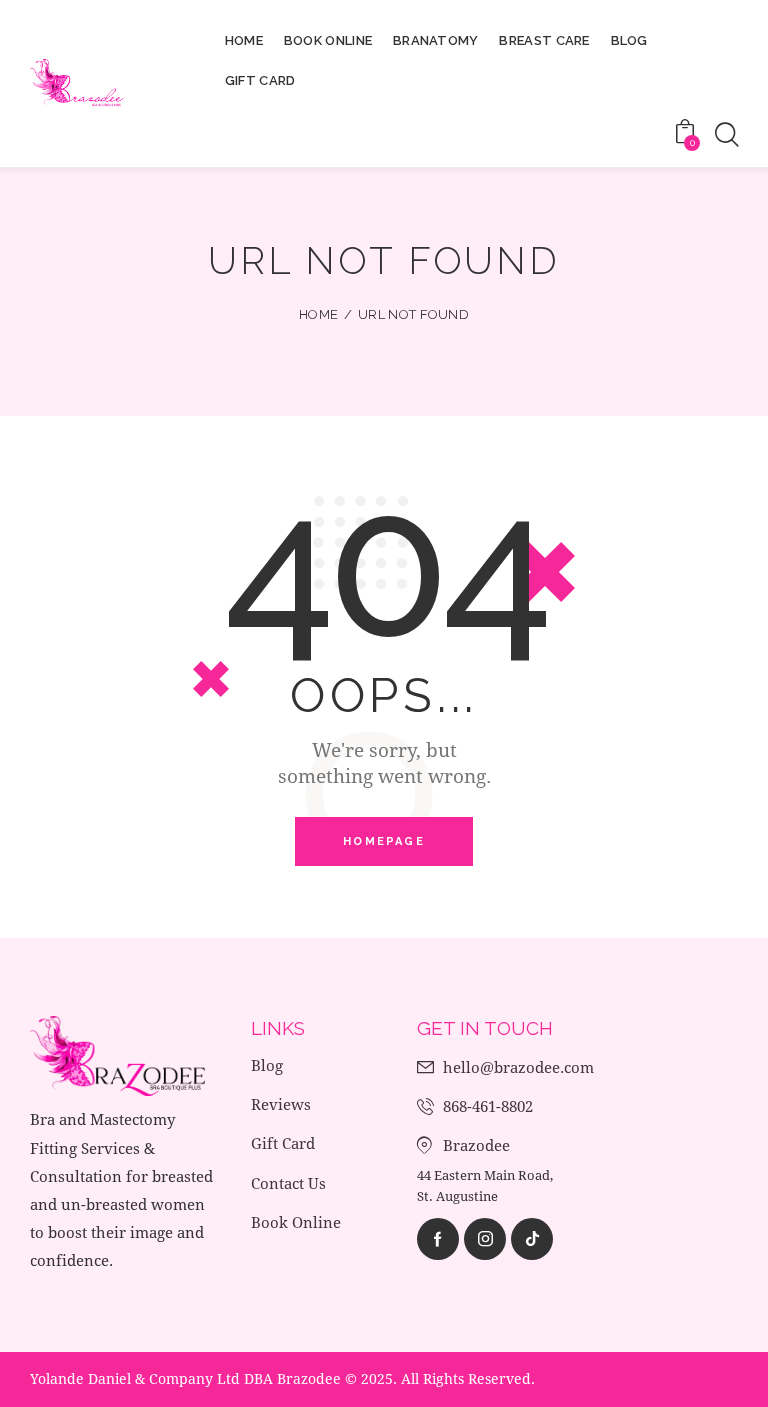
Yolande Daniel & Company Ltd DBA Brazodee (185, 1378)
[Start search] (725, 135)
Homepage (384, 841)
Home (318, 314)
